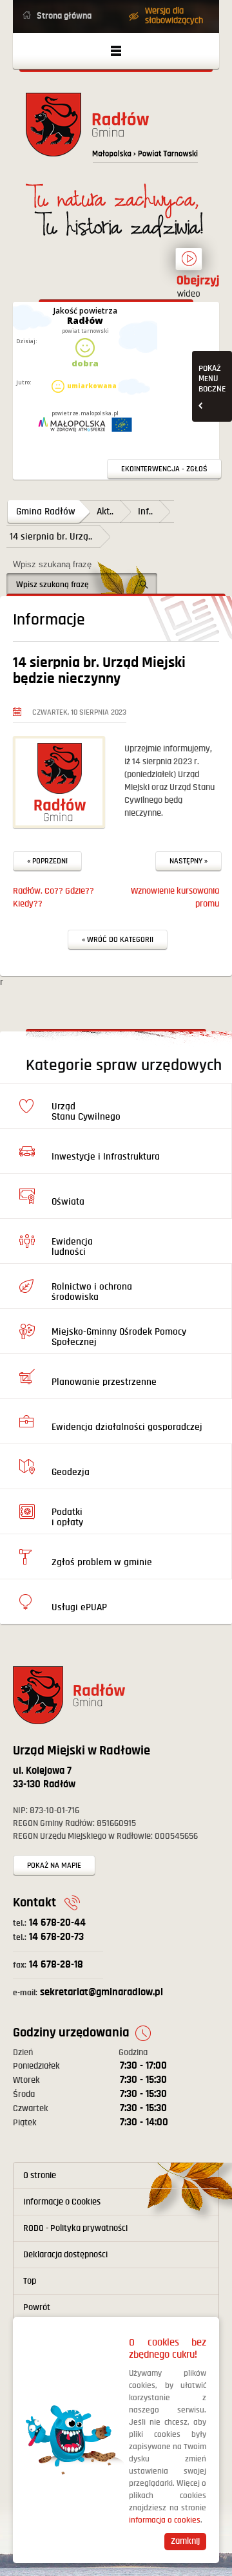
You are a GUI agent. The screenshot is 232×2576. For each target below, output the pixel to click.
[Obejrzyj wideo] (189, 265)
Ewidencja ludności (72, 1247)
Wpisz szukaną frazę (52, 564)
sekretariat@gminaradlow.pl (88, 1992)
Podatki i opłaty (67, 1517)
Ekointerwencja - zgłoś (164, 469)
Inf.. (145, 512)
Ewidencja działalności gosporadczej (127, 1427)
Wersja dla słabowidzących (174, 16)
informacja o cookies (165, 2520)
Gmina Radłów (46, 512)
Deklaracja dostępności (65, 2255)
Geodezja (71, 1472)
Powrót (37, 2308)
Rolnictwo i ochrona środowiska (92, 1292)
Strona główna (64, 16)
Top (30, 2281)
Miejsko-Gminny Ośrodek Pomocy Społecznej (119, 1337)
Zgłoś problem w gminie (102, 1562)
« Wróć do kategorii (118, 940)
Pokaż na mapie (54, 1866)
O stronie (40, 2176)
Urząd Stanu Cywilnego (86, 1112)
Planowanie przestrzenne (104, 1382)
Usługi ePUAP (79, 1607)
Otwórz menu (116, 51)
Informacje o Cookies (62, 2202)
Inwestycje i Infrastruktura (106, 1157)
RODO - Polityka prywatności (75, 2228)
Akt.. (105, 512)
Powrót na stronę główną (116, 132)
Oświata (68, 1202)
